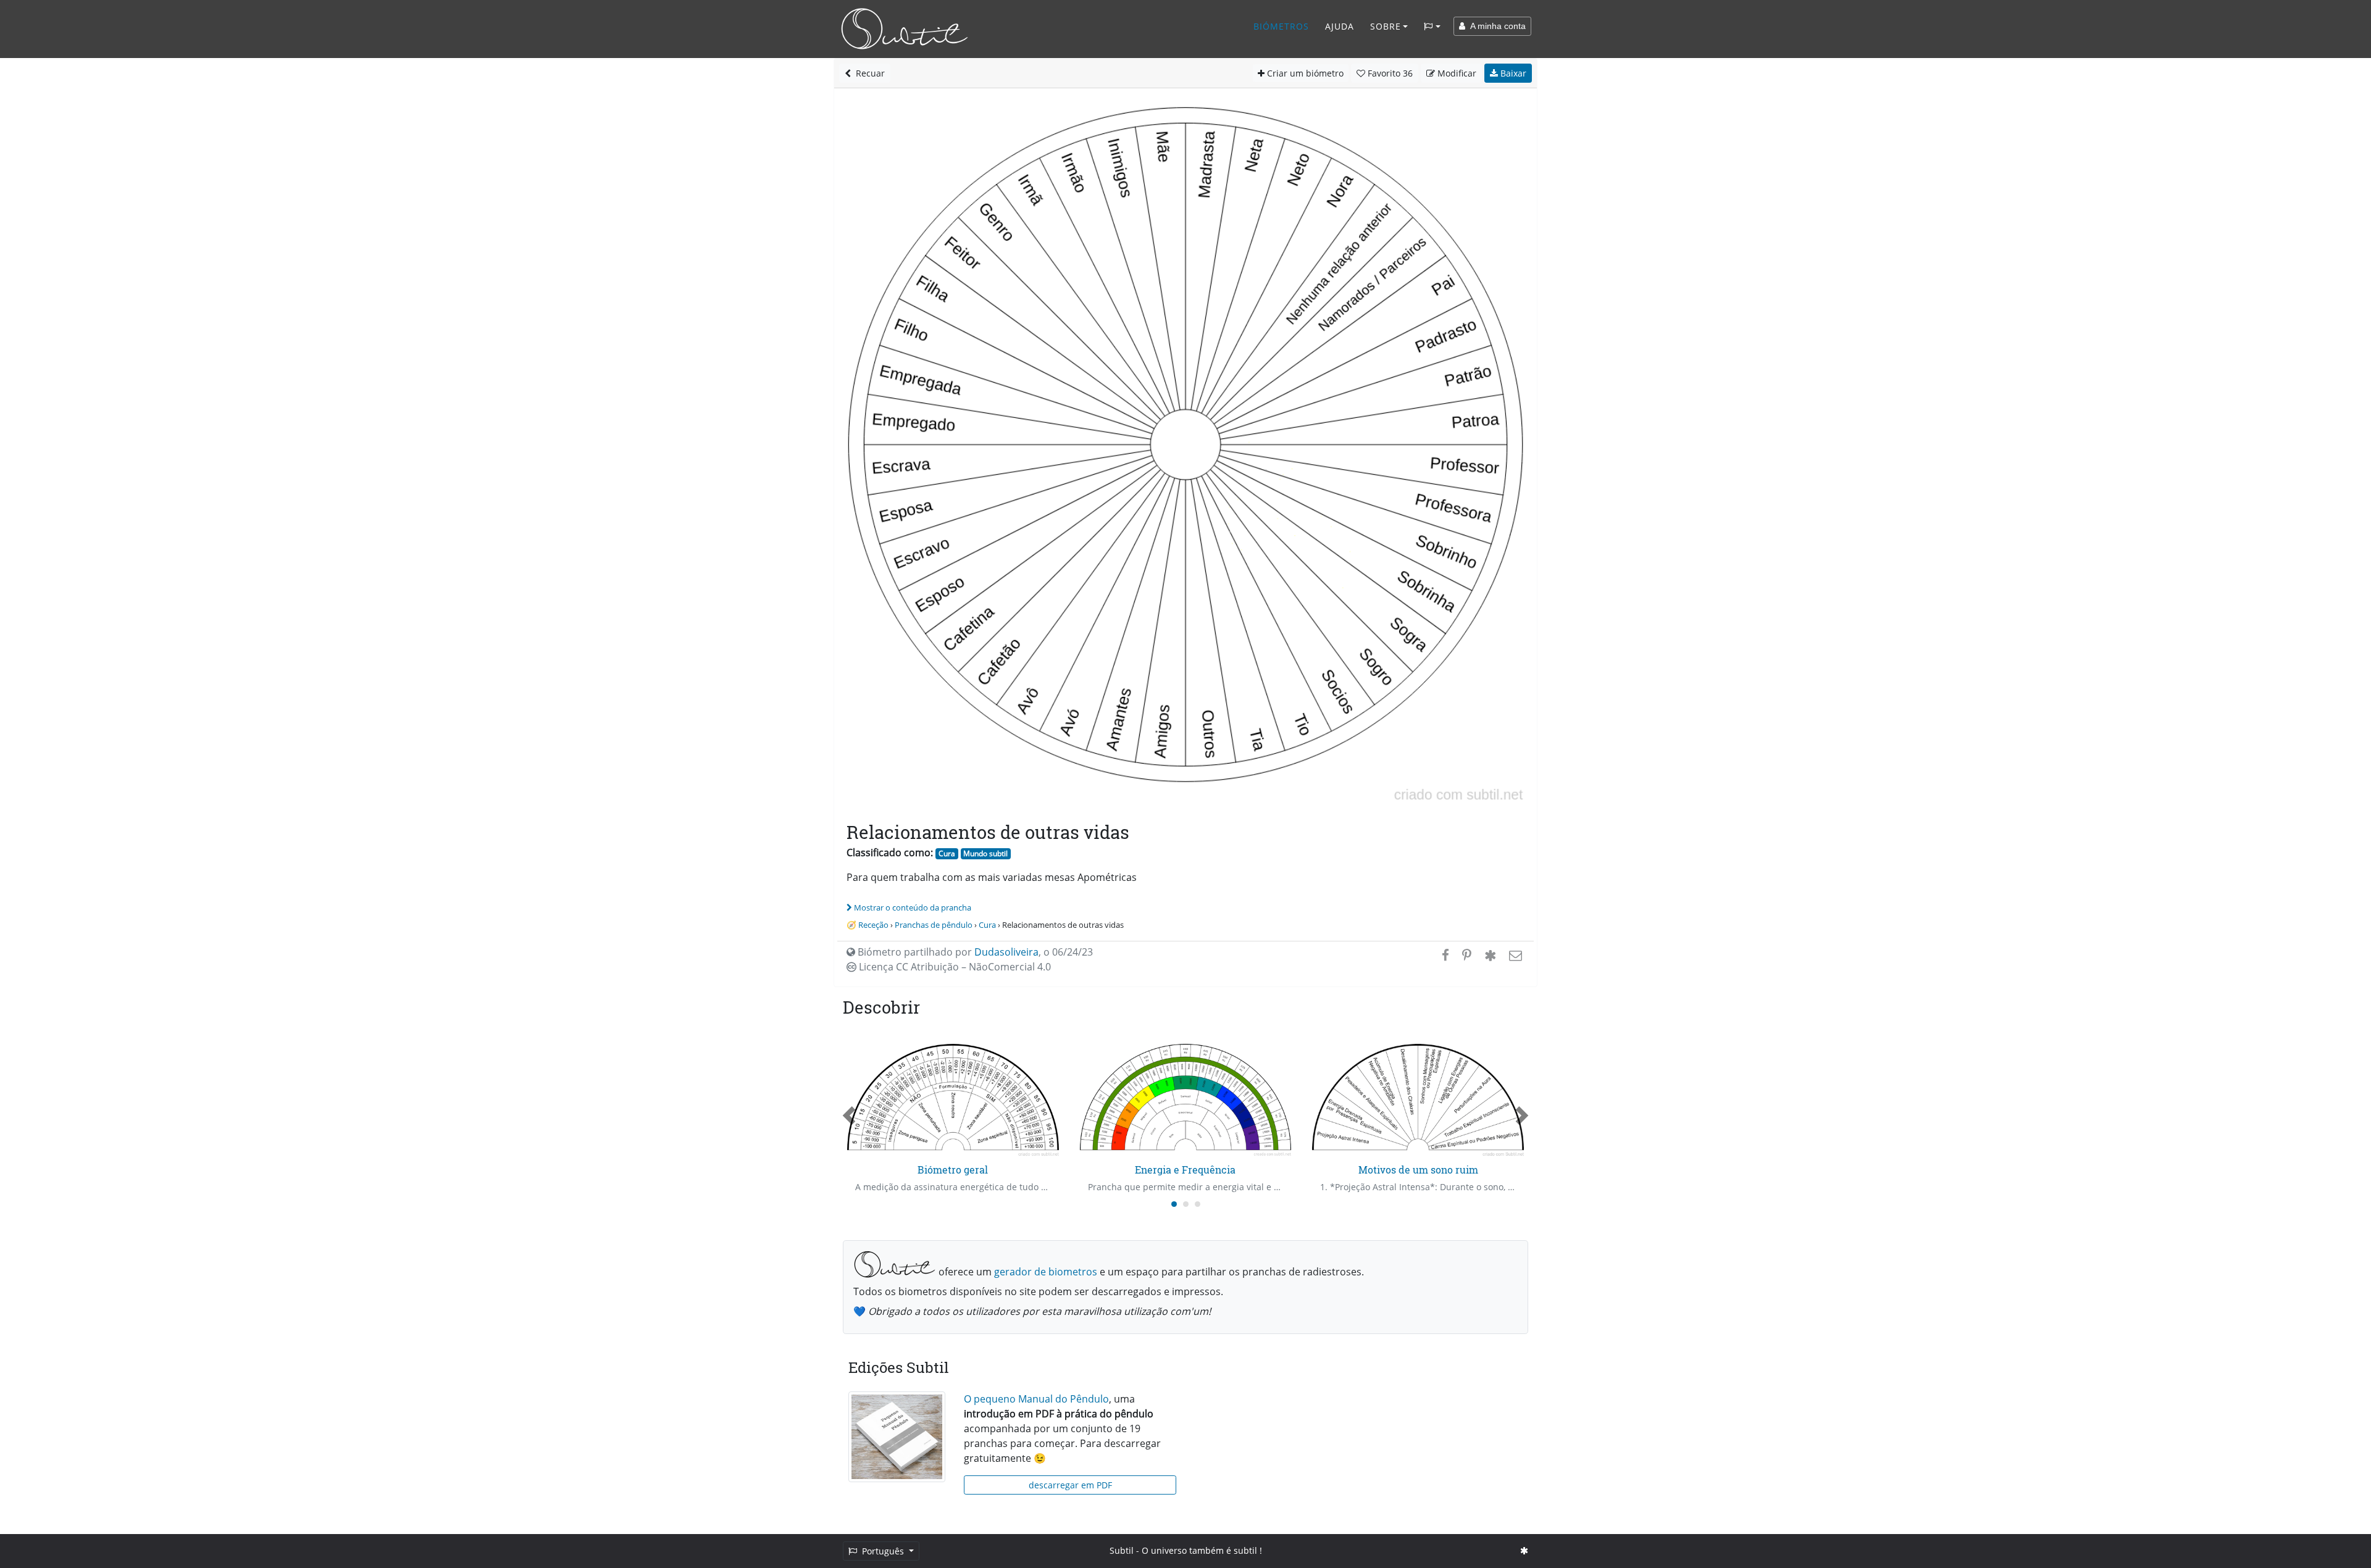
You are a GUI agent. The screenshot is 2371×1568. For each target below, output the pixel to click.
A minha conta (1495, 26)
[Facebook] (1445, 955)
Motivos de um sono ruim (1418, 1170)
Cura (947, 853)
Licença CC (954, 967)
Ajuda (1340, 26)
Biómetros (1281, 26)
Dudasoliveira (1006, 952)
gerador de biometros (1046, 1272)
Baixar (1512, 73)
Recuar (868, 73)
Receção (873, 925)
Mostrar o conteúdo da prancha (913, 907)
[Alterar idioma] (1432, 27)
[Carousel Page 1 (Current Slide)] (1174, 1204)
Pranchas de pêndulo (934, 925)
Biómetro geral (953, 1170)
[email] (1514, 955)
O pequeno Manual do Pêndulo (1036, 1399)
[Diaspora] (1490, 955)
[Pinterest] (1467, 955)
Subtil (1122, 1550)
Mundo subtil (985, 853)
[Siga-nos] (1524, 1550)
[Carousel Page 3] (1198, 1204)
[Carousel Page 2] (1186, 1204)
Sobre (1386, 26)
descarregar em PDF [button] (1070, 1485)
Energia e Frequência (1185, 1170)
